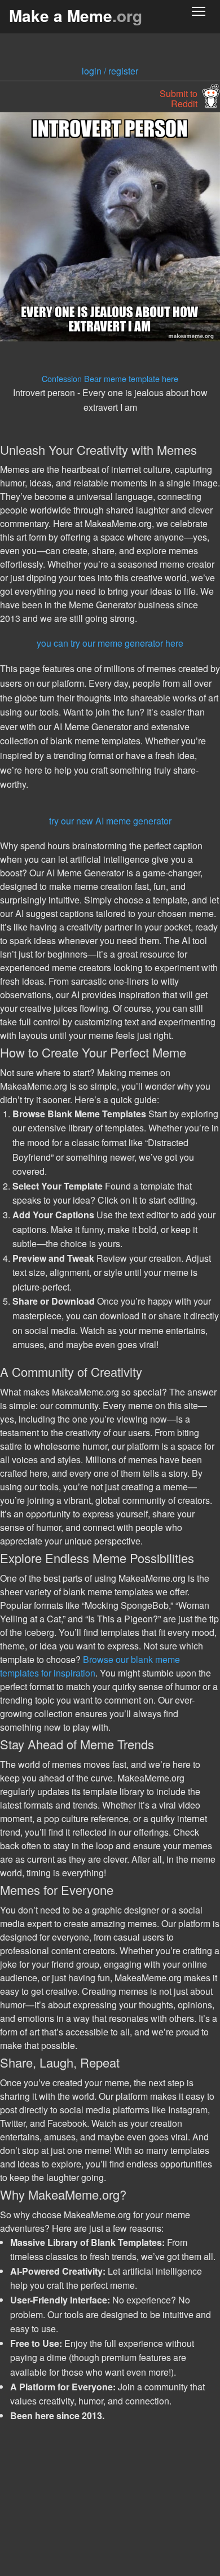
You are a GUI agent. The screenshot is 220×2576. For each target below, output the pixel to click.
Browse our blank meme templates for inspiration (90, 1666)
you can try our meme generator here (110, 643)
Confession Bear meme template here (110, 378)
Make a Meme (76, 16)
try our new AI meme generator (110, 821)
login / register (110, 71)
